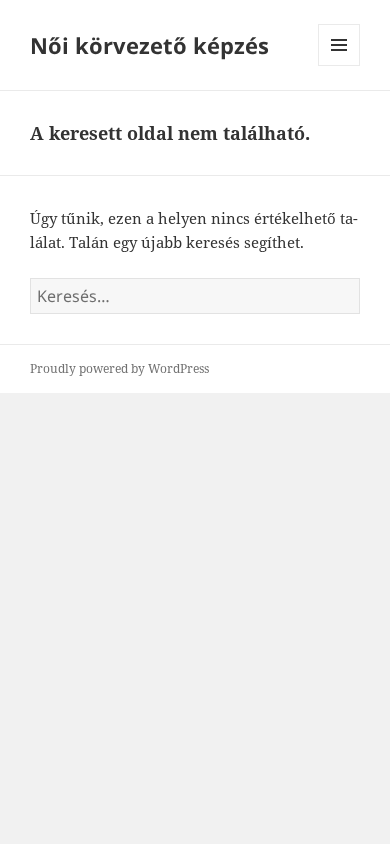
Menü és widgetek (339, 65)
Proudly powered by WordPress (119, 368)
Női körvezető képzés (149, 45)
